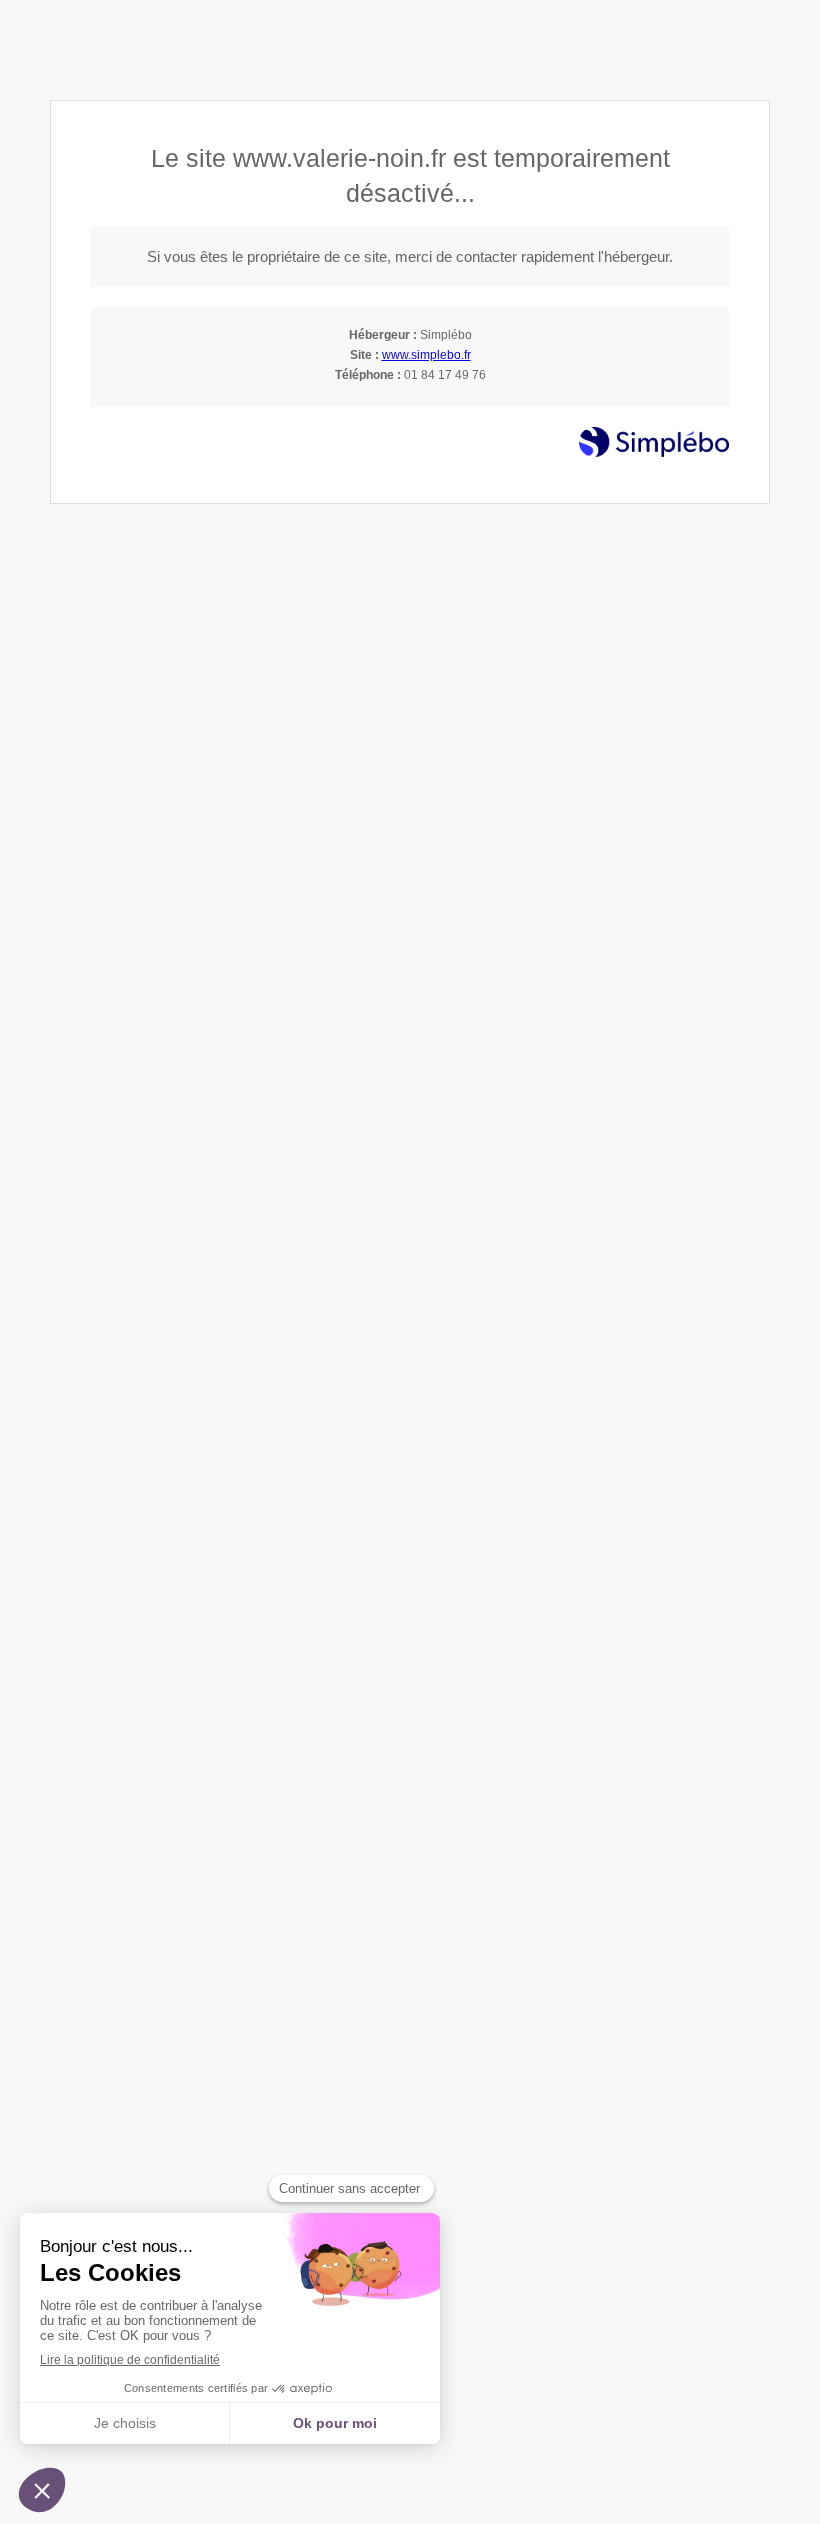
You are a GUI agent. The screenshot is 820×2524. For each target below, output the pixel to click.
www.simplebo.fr (426, 355)
